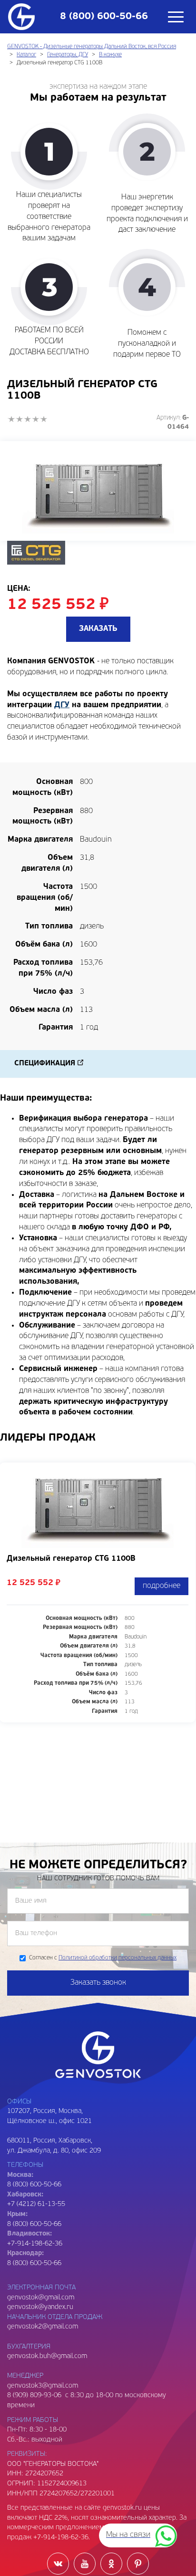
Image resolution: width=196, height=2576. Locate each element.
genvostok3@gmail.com (43, 2386)
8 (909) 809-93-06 (34, 2396)
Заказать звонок (98, 1983)
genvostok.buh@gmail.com (47, 2356)
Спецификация (45, 1064)
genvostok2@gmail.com (43, 2327)
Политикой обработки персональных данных (118, 1958)
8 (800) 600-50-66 (34, 2224)
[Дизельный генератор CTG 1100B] (98, 491)
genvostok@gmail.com (41, 2298)
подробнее (162, 1586)
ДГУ (62, 705)
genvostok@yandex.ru (40, 2307)
